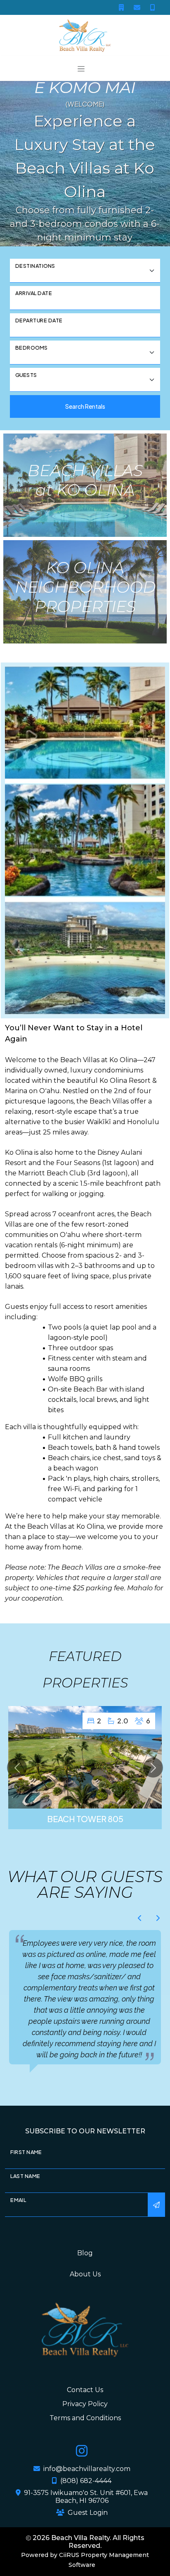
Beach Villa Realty (80, 2560)
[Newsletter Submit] (156, 2227)
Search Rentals (85, 406)
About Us (85, 2296)
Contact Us (85, 2412)
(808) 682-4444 (86, 2503)
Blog (85, 2275)
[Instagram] (82, 2475)
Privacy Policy (85, 2426)
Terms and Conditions (85, 2440)
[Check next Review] (158, 1918)
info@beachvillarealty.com (87, 2491)
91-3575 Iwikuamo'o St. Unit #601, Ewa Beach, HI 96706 (86, 2519)
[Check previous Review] (140, 1918)
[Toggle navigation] (81, 68)
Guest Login (88, 2535)
